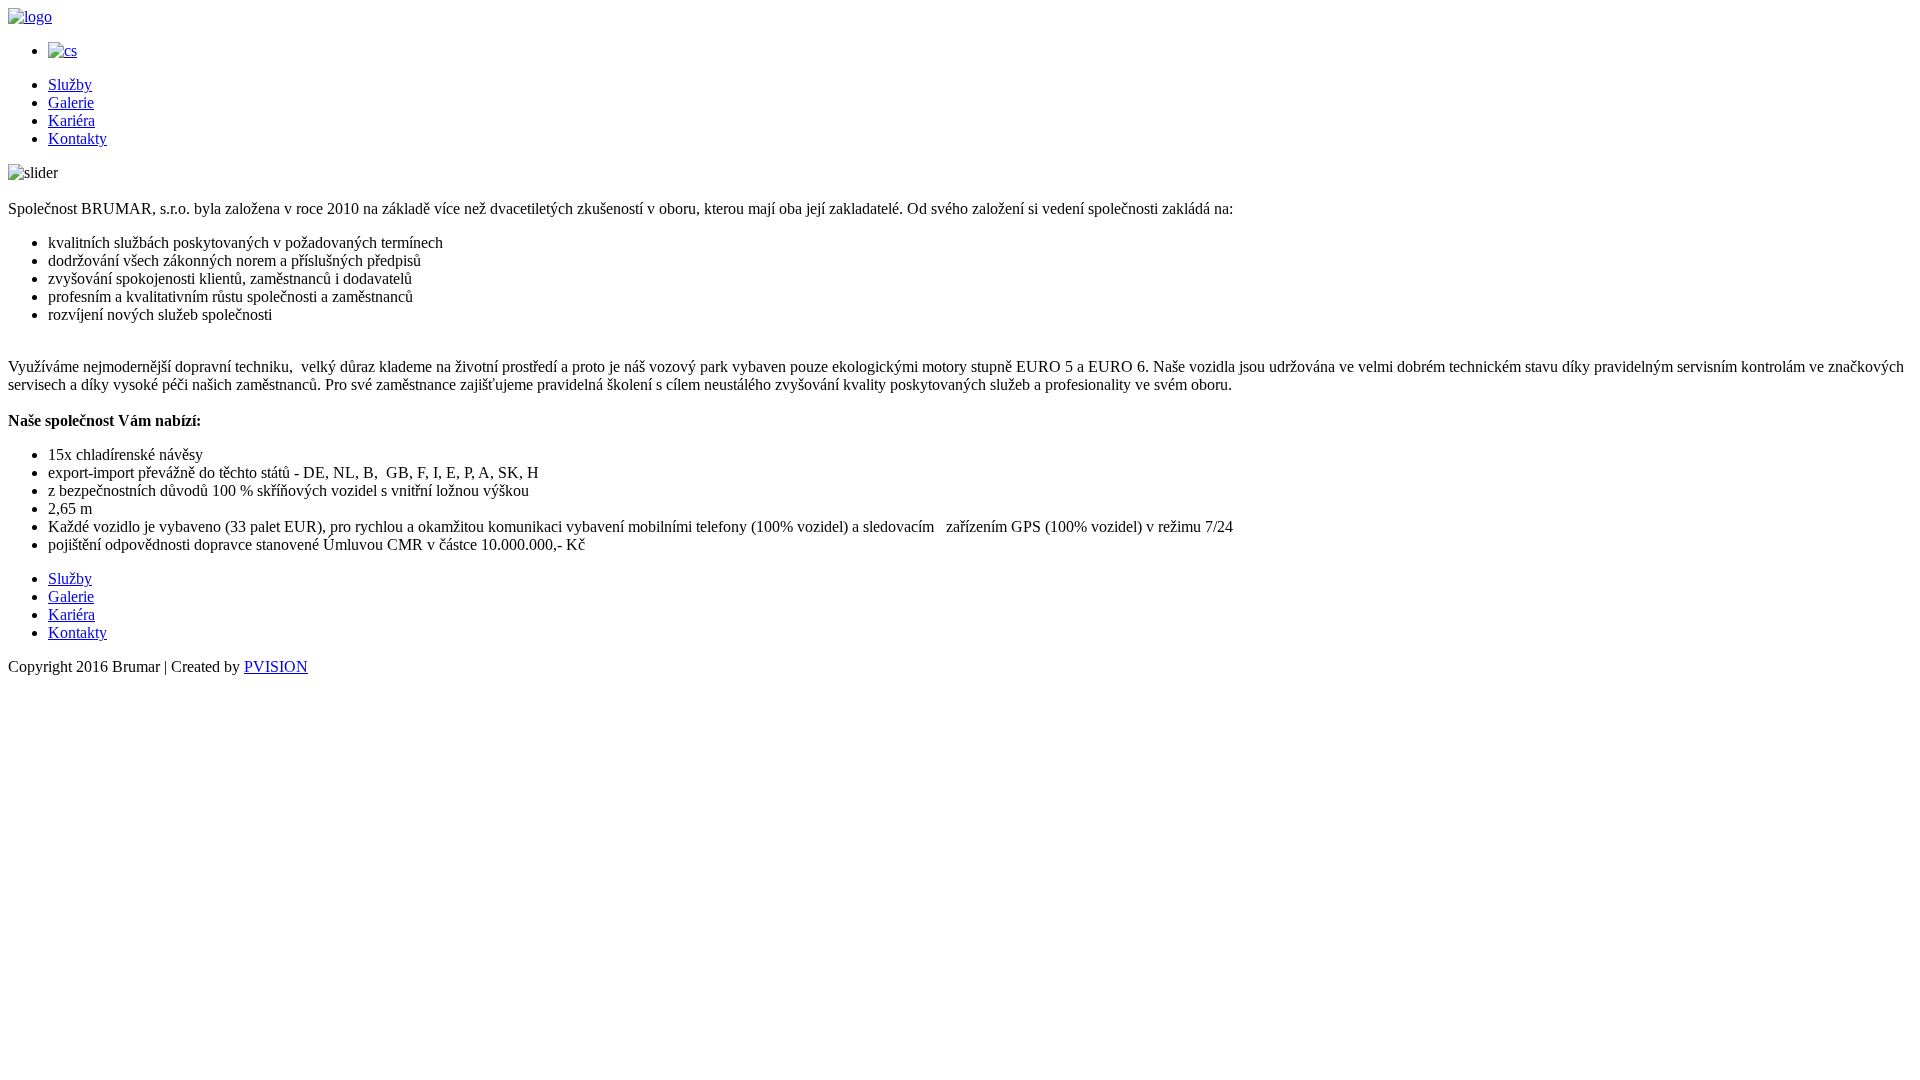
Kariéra (71, 120)
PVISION (276, 666)
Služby (70, 84)
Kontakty (77, 138)
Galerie (71, 102)
